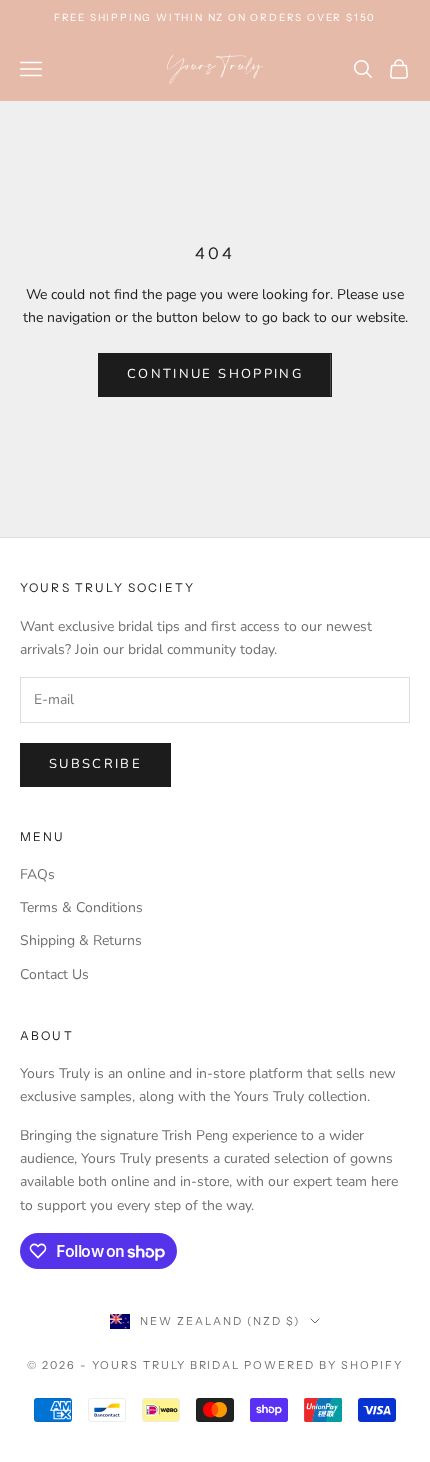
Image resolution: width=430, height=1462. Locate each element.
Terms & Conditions (81, 907)
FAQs (37, 874)
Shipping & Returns (81, 940)
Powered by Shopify (323, 1365)
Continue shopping (215, 374)
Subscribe (95, 764)
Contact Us (54, 974)
